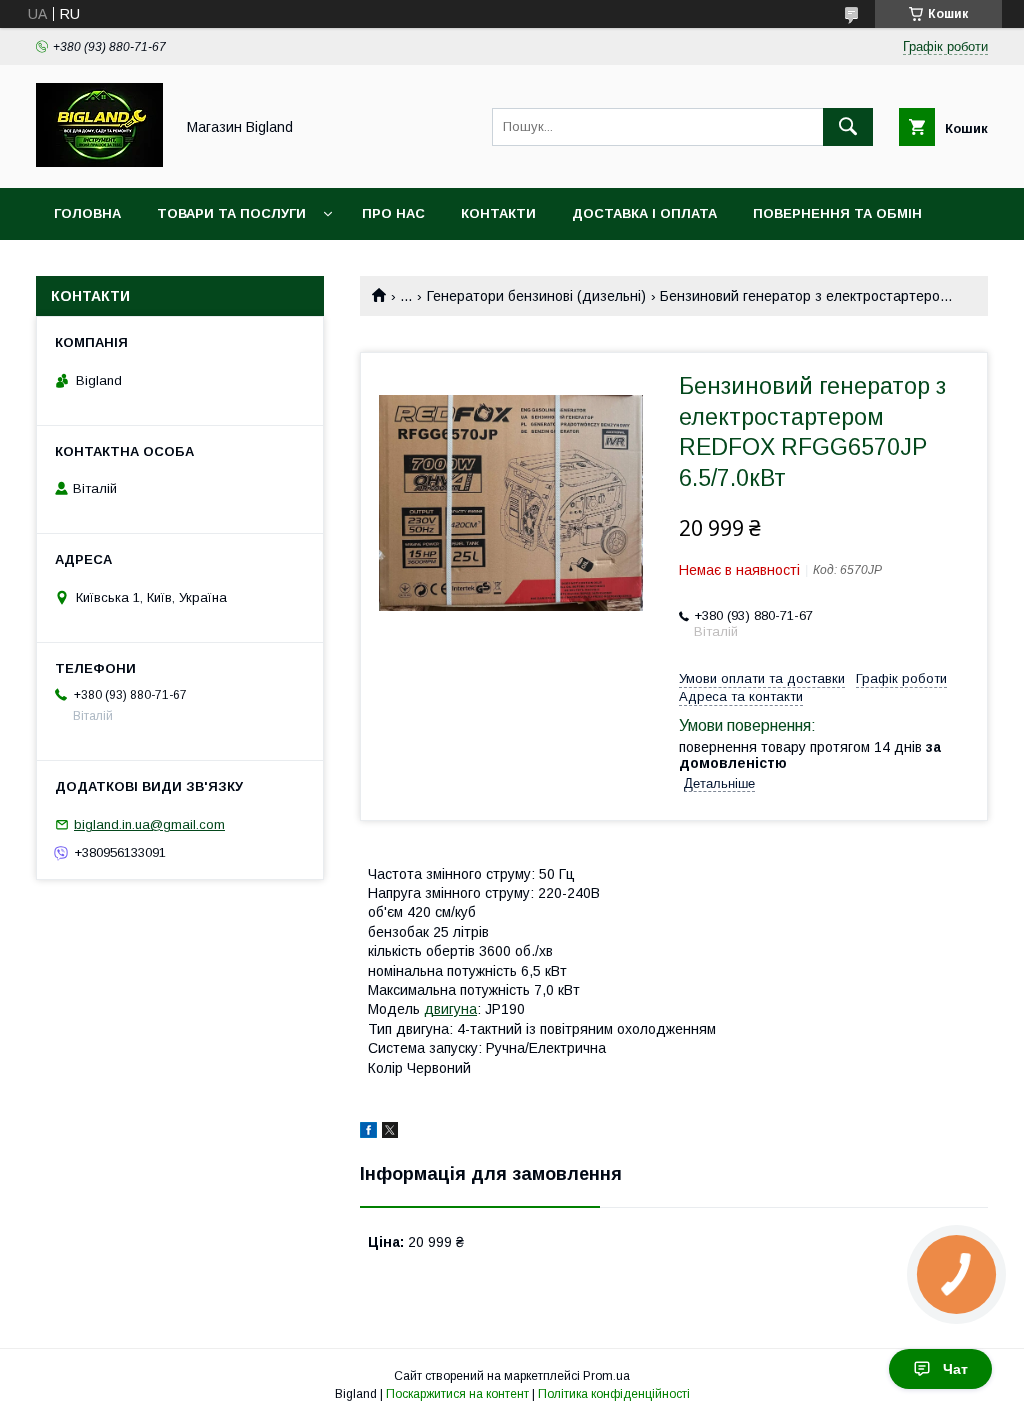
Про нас (393, 213)
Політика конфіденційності (614, 1394)
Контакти (498, 213)
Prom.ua (606, 1376)
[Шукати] (848, 127)
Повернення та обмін (837, 213)
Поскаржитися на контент (457, 1394)
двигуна (450, 1009)
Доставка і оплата (644, 213)
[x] (390, 1133)
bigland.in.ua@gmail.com (149, 824)
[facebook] (368, 1133)
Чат (955, 1369)
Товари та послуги (231, 213)
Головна (87, 213)
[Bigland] (99, 162)
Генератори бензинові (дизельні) (536, 296)
